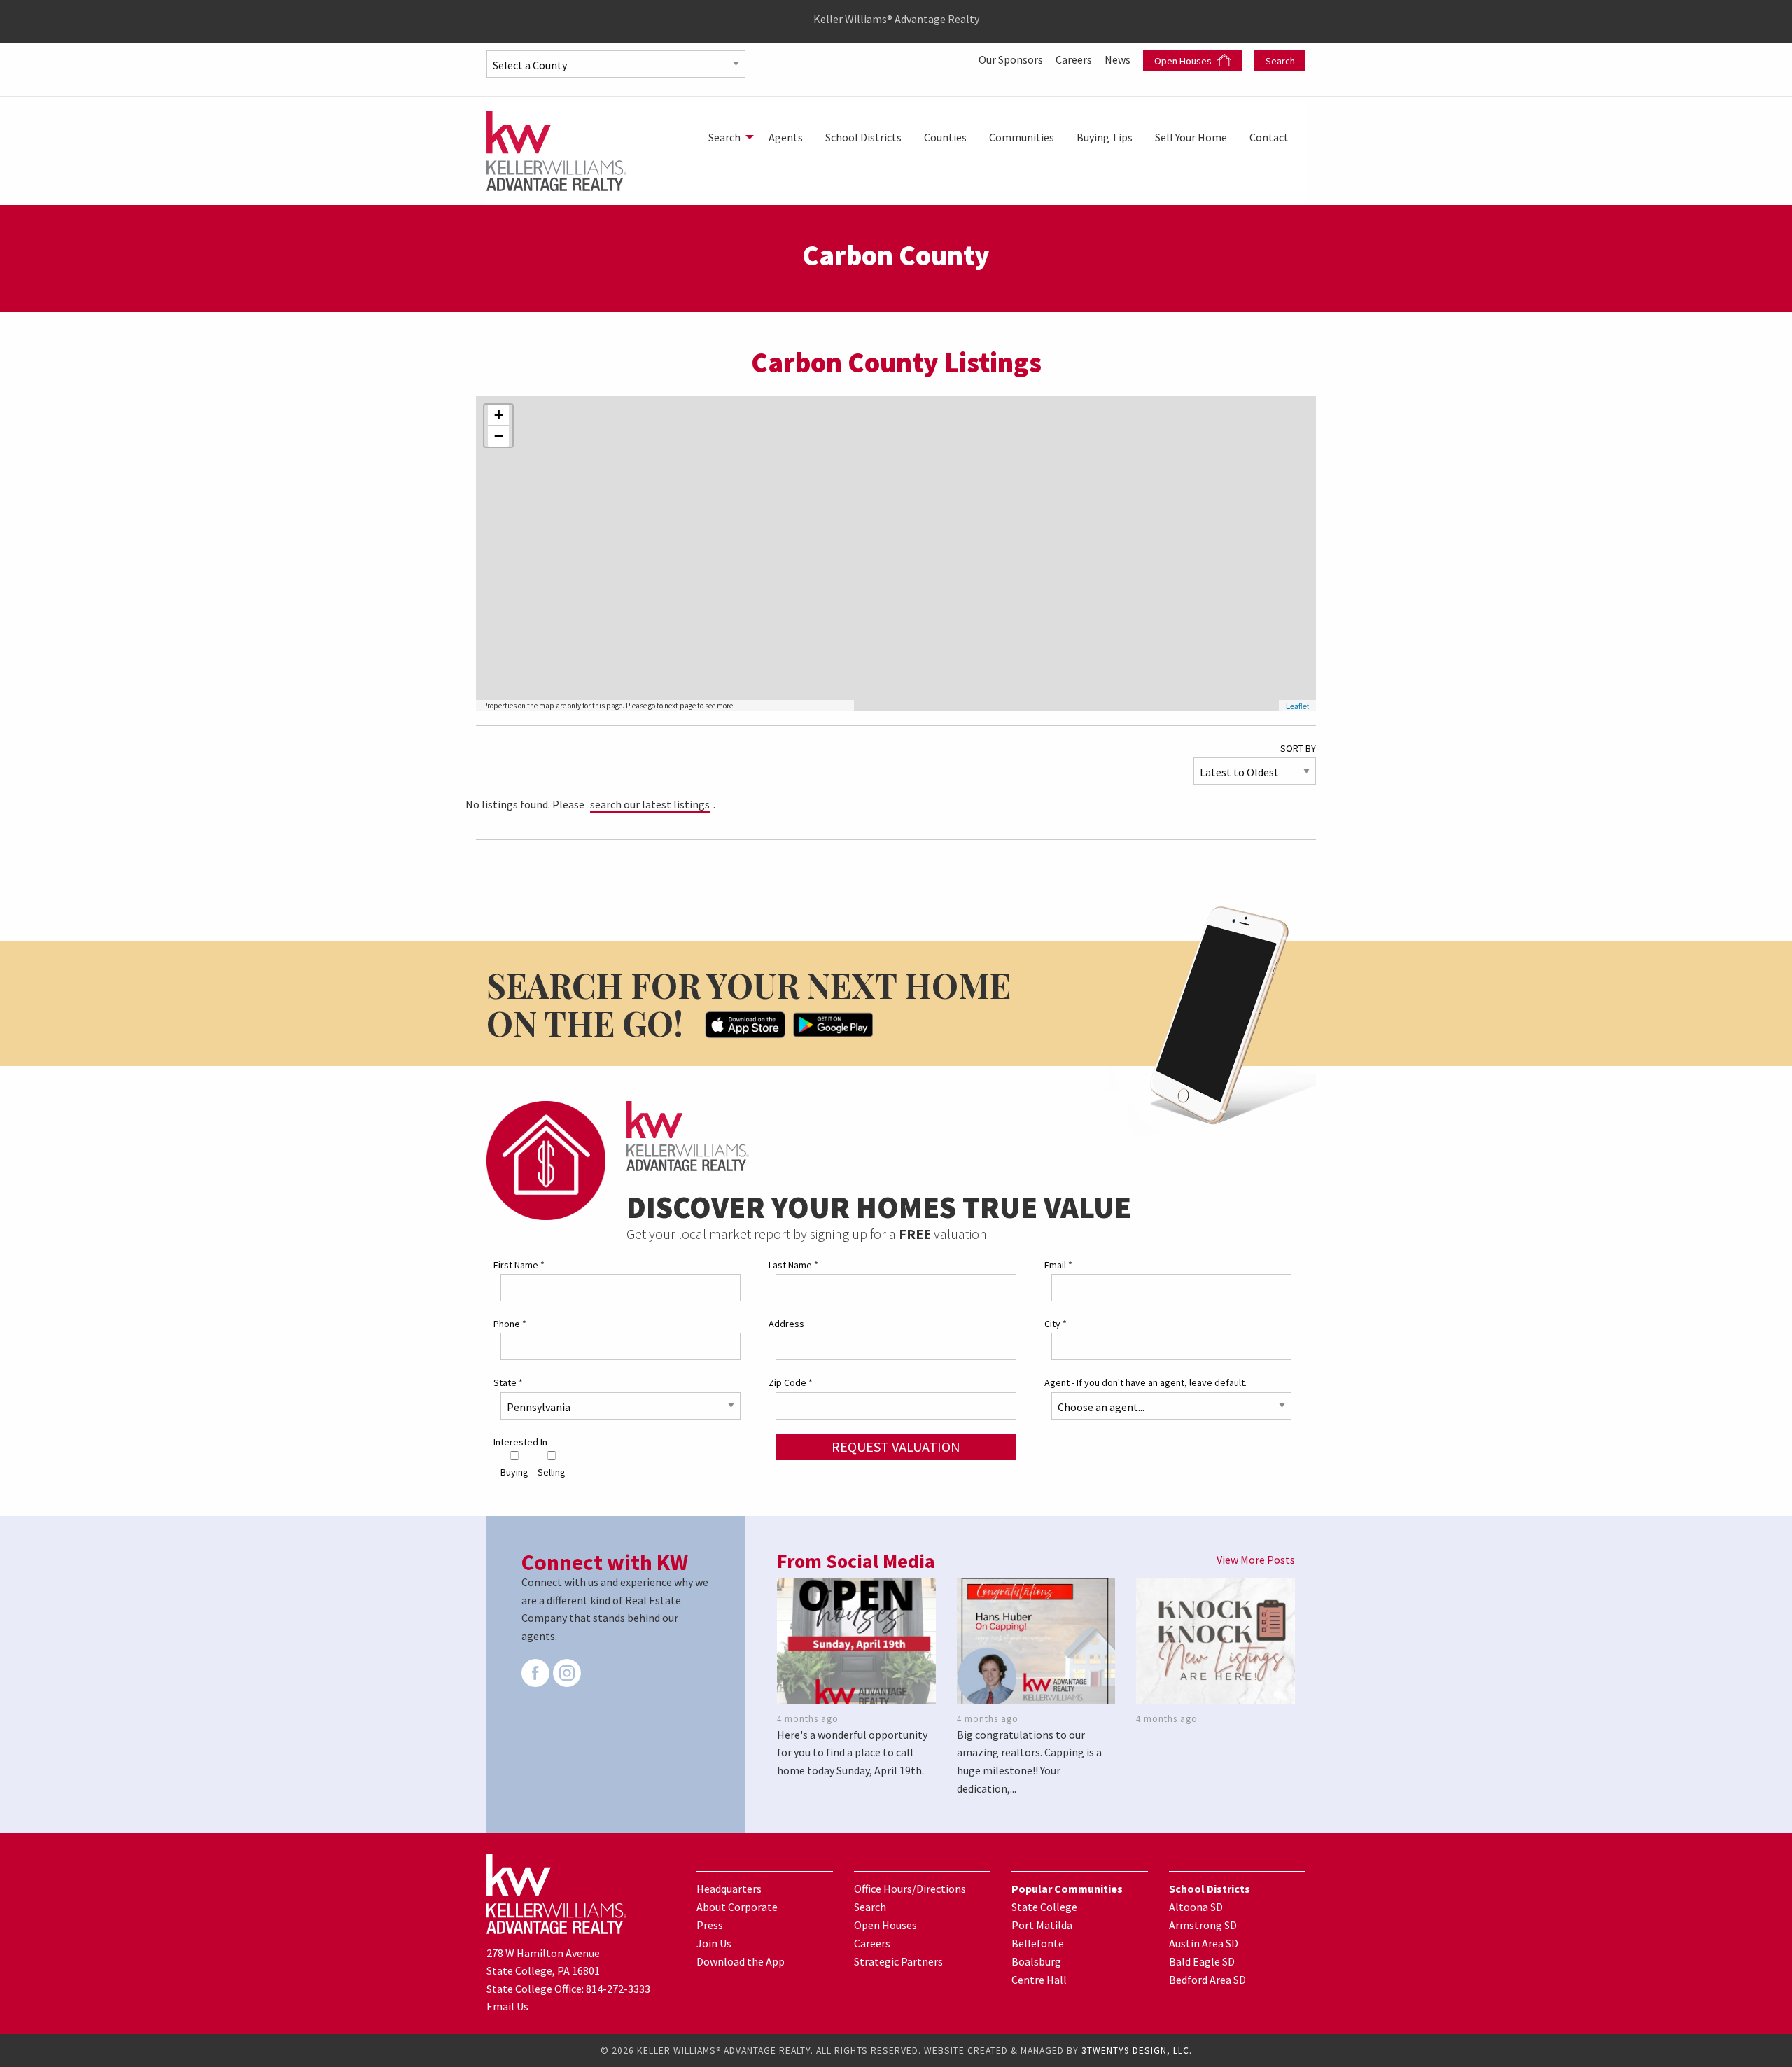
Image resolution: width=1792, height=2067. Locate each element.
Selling (552, 1472)
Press (710, 1925)
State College (1044, 1907)
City (1056, 1324)
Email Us (507, 2006)
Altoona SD (1196, 1907)
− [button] (499, 436)
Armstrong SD (1203, 1925)
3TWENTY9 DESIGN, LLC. (1137, 2051)
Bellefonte (1038, 1943)
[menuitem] (727, 137)
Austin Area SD (1204, 1943)
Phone (510, 1324)
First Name (519, 1265)
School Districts (863, 137)
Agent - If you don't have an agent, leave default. (1146, 1382)
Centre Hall (1039, 1980)
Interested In (520, 1442)
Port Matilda (1042, 1925)
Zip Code (791, 1382)
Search (1280, 61)
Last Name (793, 1265)
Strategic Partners (898, 1961)
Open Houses (1184, 61)
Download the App (741, 1961)
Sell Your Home (1191, 137)
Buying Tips (1105, 137)
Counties (945, 137)
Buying (514, 1472)
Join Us (714, 1943)
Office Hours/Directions (910, 1889)
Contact (1269, 137)
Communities (1022, 137)
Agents (786, 137)
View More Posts (1256, 1560)
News (1119, 59)
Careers (1075, 59)
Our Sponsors (1012, 59)
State (508, 1382)
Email (1058, 1265)
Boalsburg (1036, 1961)
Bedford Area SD (1207, 1980)
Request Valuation (896, 1446)
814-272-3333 (618, 1989)
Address (786, 1324)
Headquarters (729, 1889)
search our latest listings (650, 804)
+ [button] (499, 415)
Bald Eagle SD (1202, 1961)
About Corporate (737, 1907)
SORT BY (1298, 748)
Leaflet (1297, 706)
